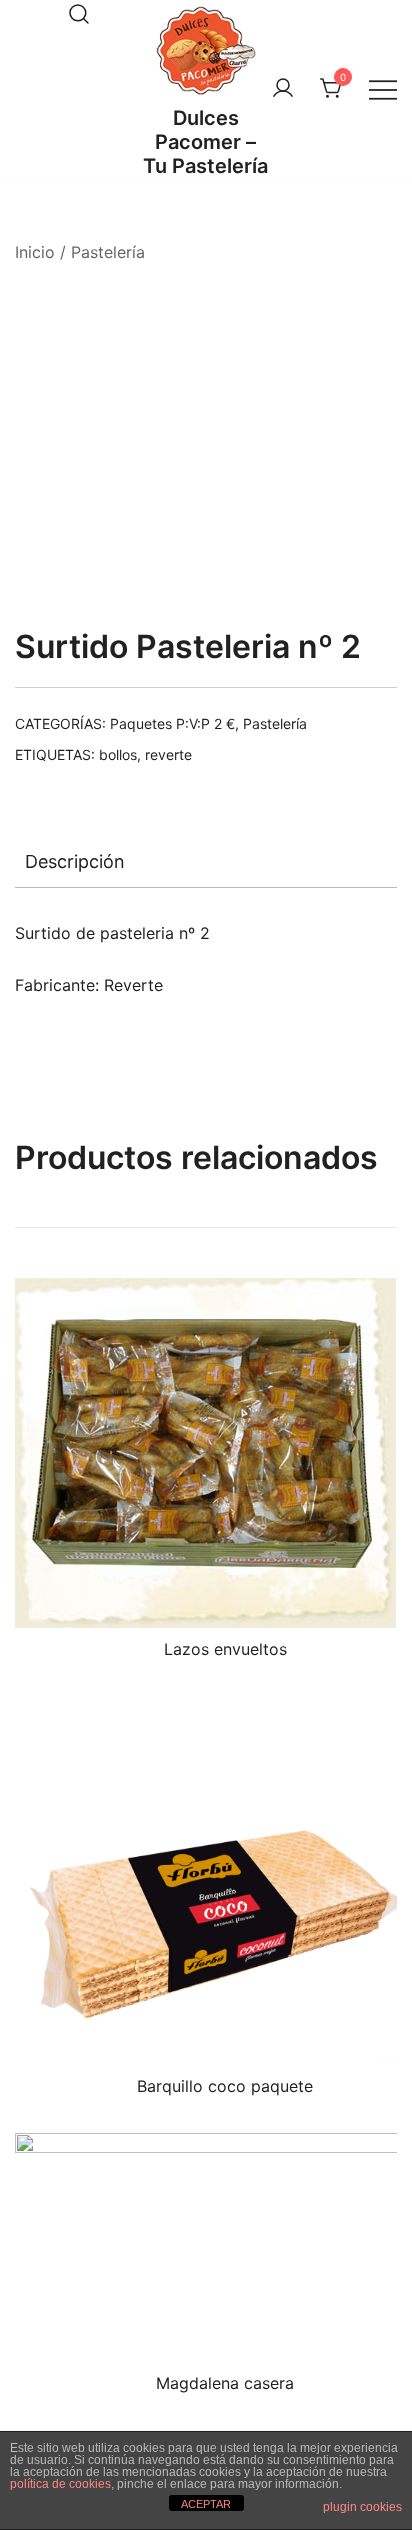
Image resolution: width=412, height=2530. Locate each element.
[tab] (206, 862)
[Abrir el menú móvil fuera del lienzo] (383, 89)
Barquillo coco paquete (225, 2086)
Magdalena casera (225, 2383)
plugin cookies (362, 2507)
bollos (118, 754)
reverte (168, 754)
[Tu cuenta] (283, 89)
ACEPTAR (206, 2504)
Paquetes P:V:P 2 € (172, 723)
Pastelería (108, 252)
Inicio (35, 252)
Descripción (75, 861)
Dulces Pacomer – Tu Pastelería (205, 142)
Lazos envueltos (225, 1649)
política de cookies (60, 2484)
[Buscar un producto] (79, 14)
